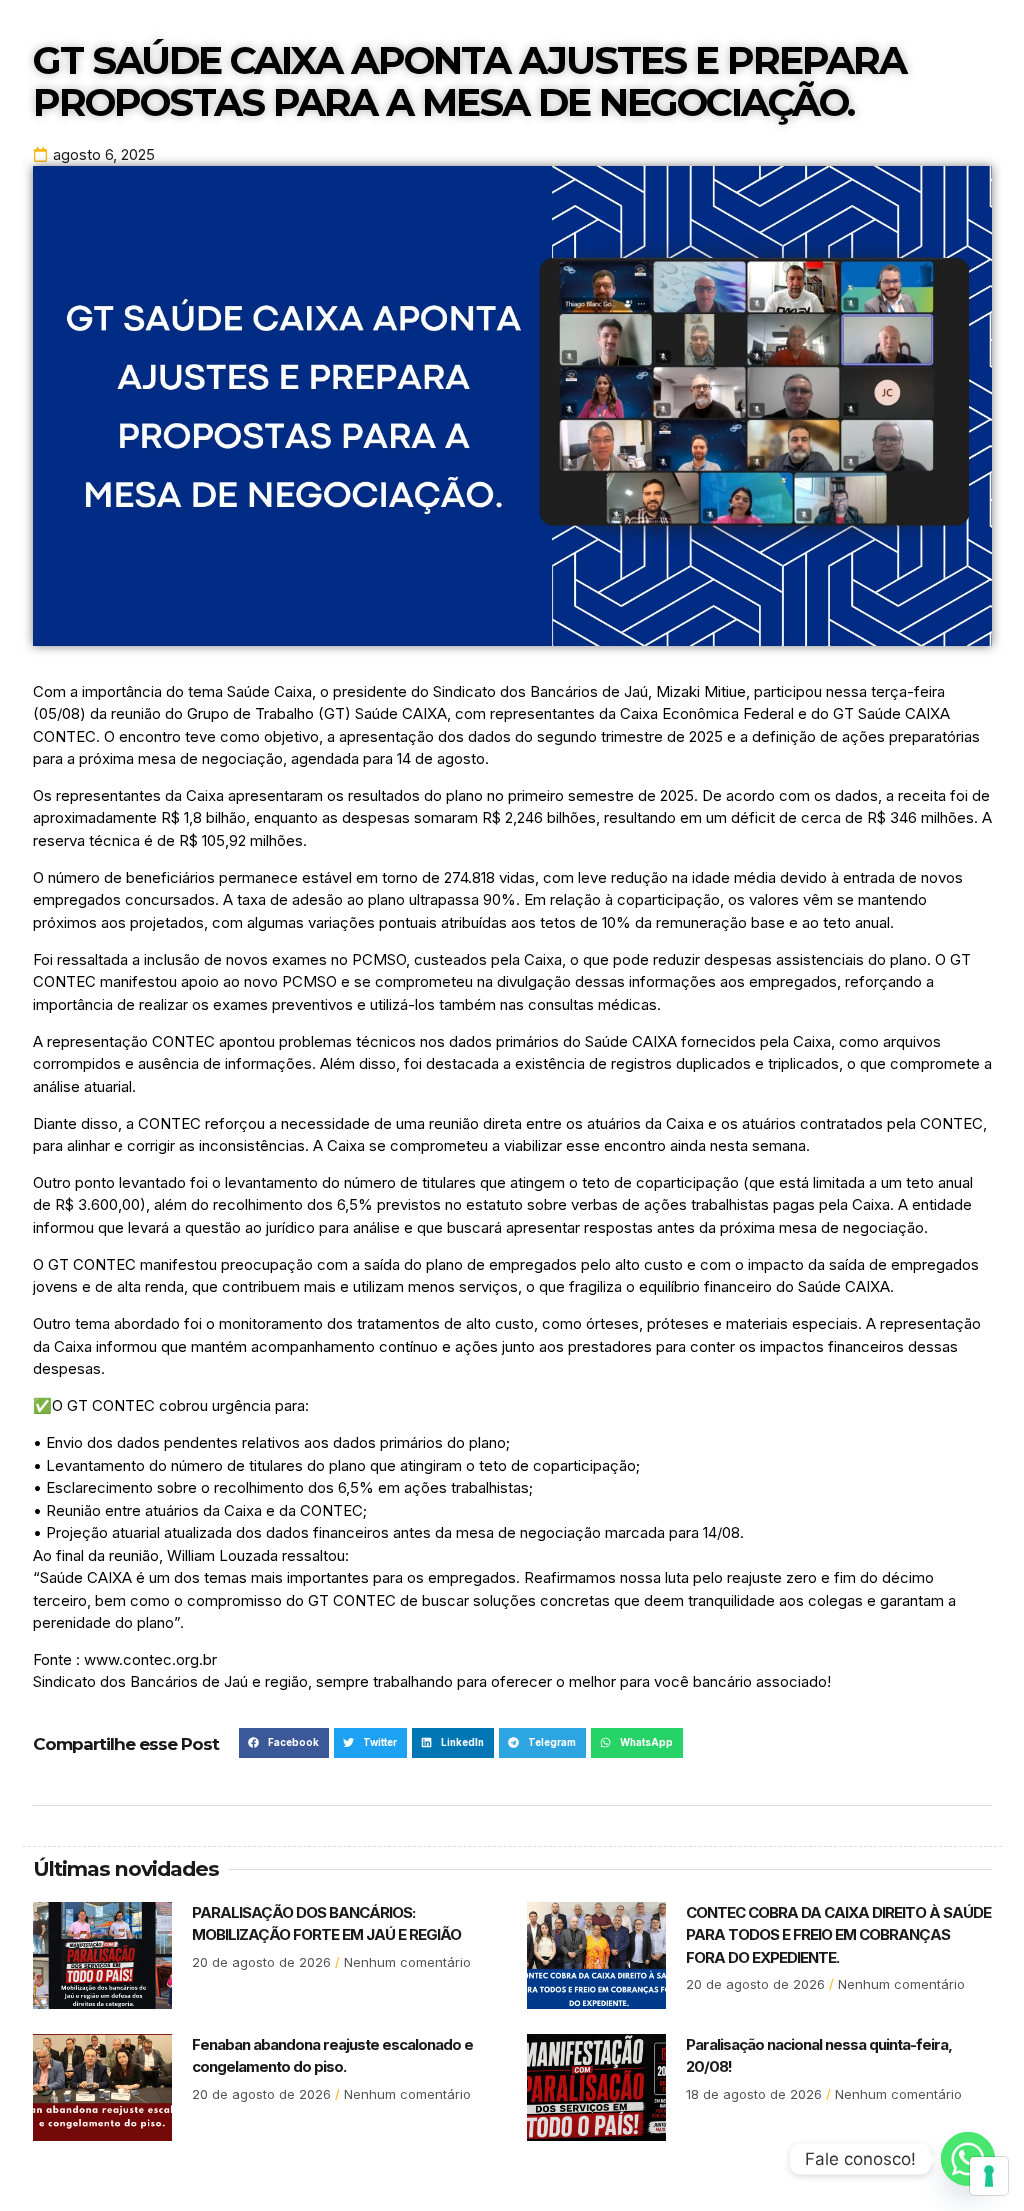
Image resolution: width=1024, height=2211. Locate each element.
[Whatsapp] (968, 2159)
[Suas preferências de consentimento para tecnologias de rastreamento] (989, 2176)
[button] (284, 1742)
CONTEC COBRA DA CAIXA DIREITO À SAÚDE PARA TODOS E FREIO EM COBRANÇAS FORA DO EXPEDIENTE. (838, 1935)
